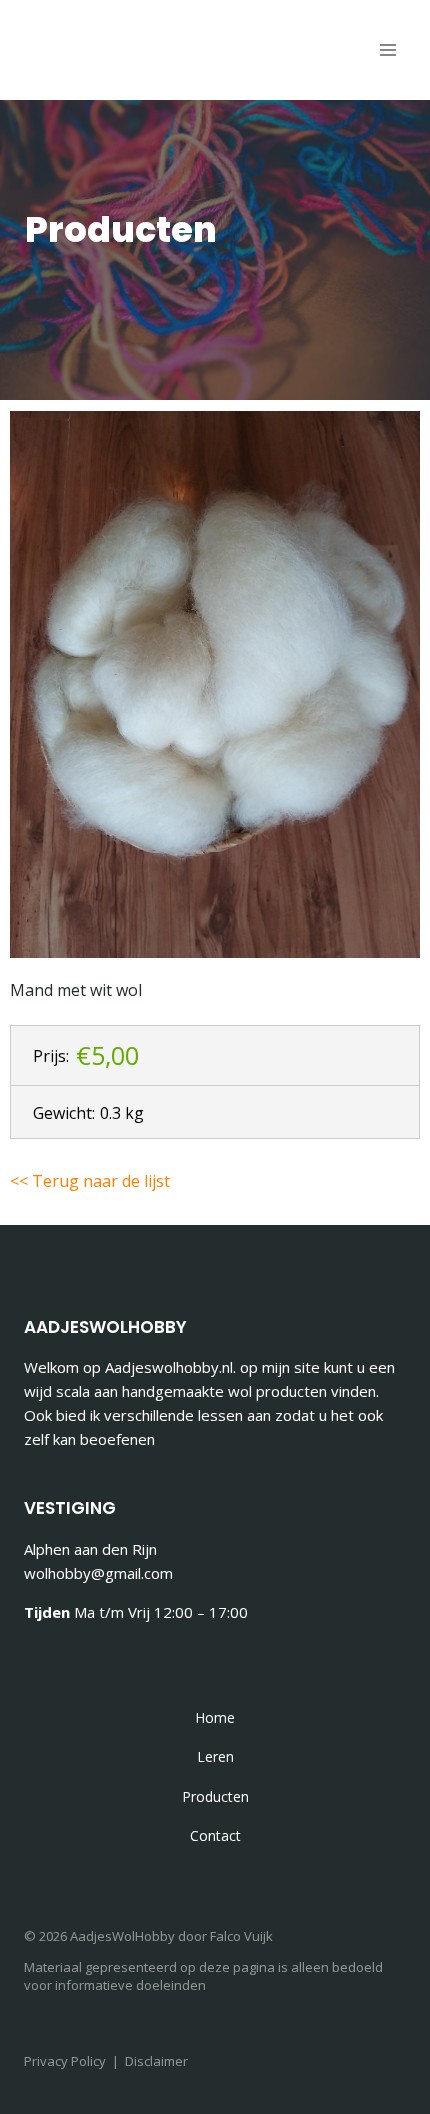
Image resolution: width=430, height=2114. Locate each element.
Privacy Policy (65, 2061)
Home (215, 1717)
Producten (215, 1796)
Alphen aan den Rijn (90, 1549)
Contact (215, 1835)
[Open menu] (387, 49)
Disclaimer (156, 2061)
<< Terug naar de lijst (90, 1181)
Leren (215, 1756)
